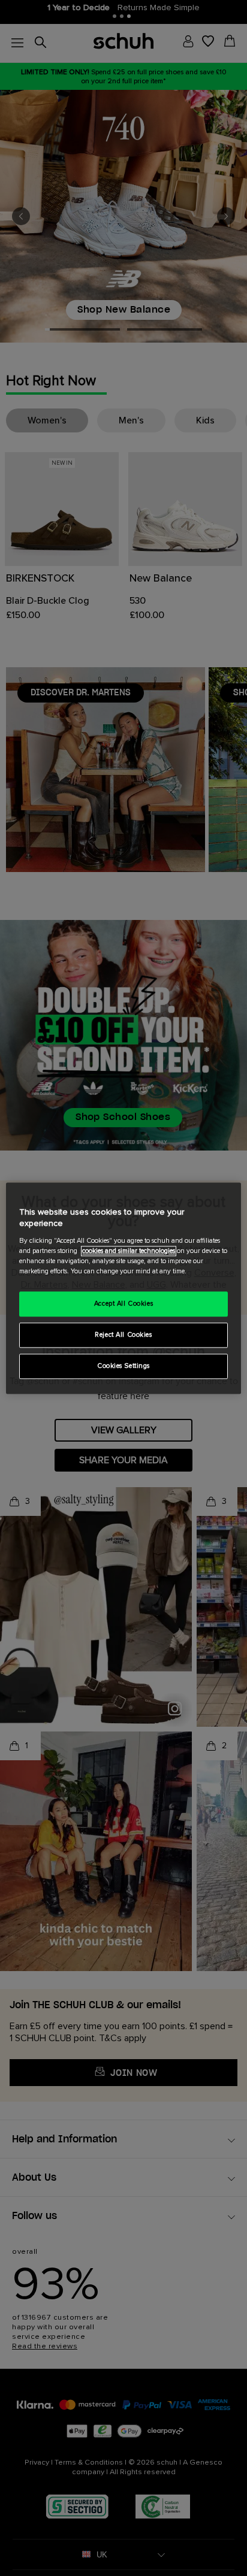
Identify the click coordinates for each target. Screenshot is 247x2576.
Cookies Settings (123, 1366)
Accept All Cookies (123, 1304)
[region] (123, 1288)
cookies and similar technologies (129, 1251)
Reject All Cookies (123, 1335)
